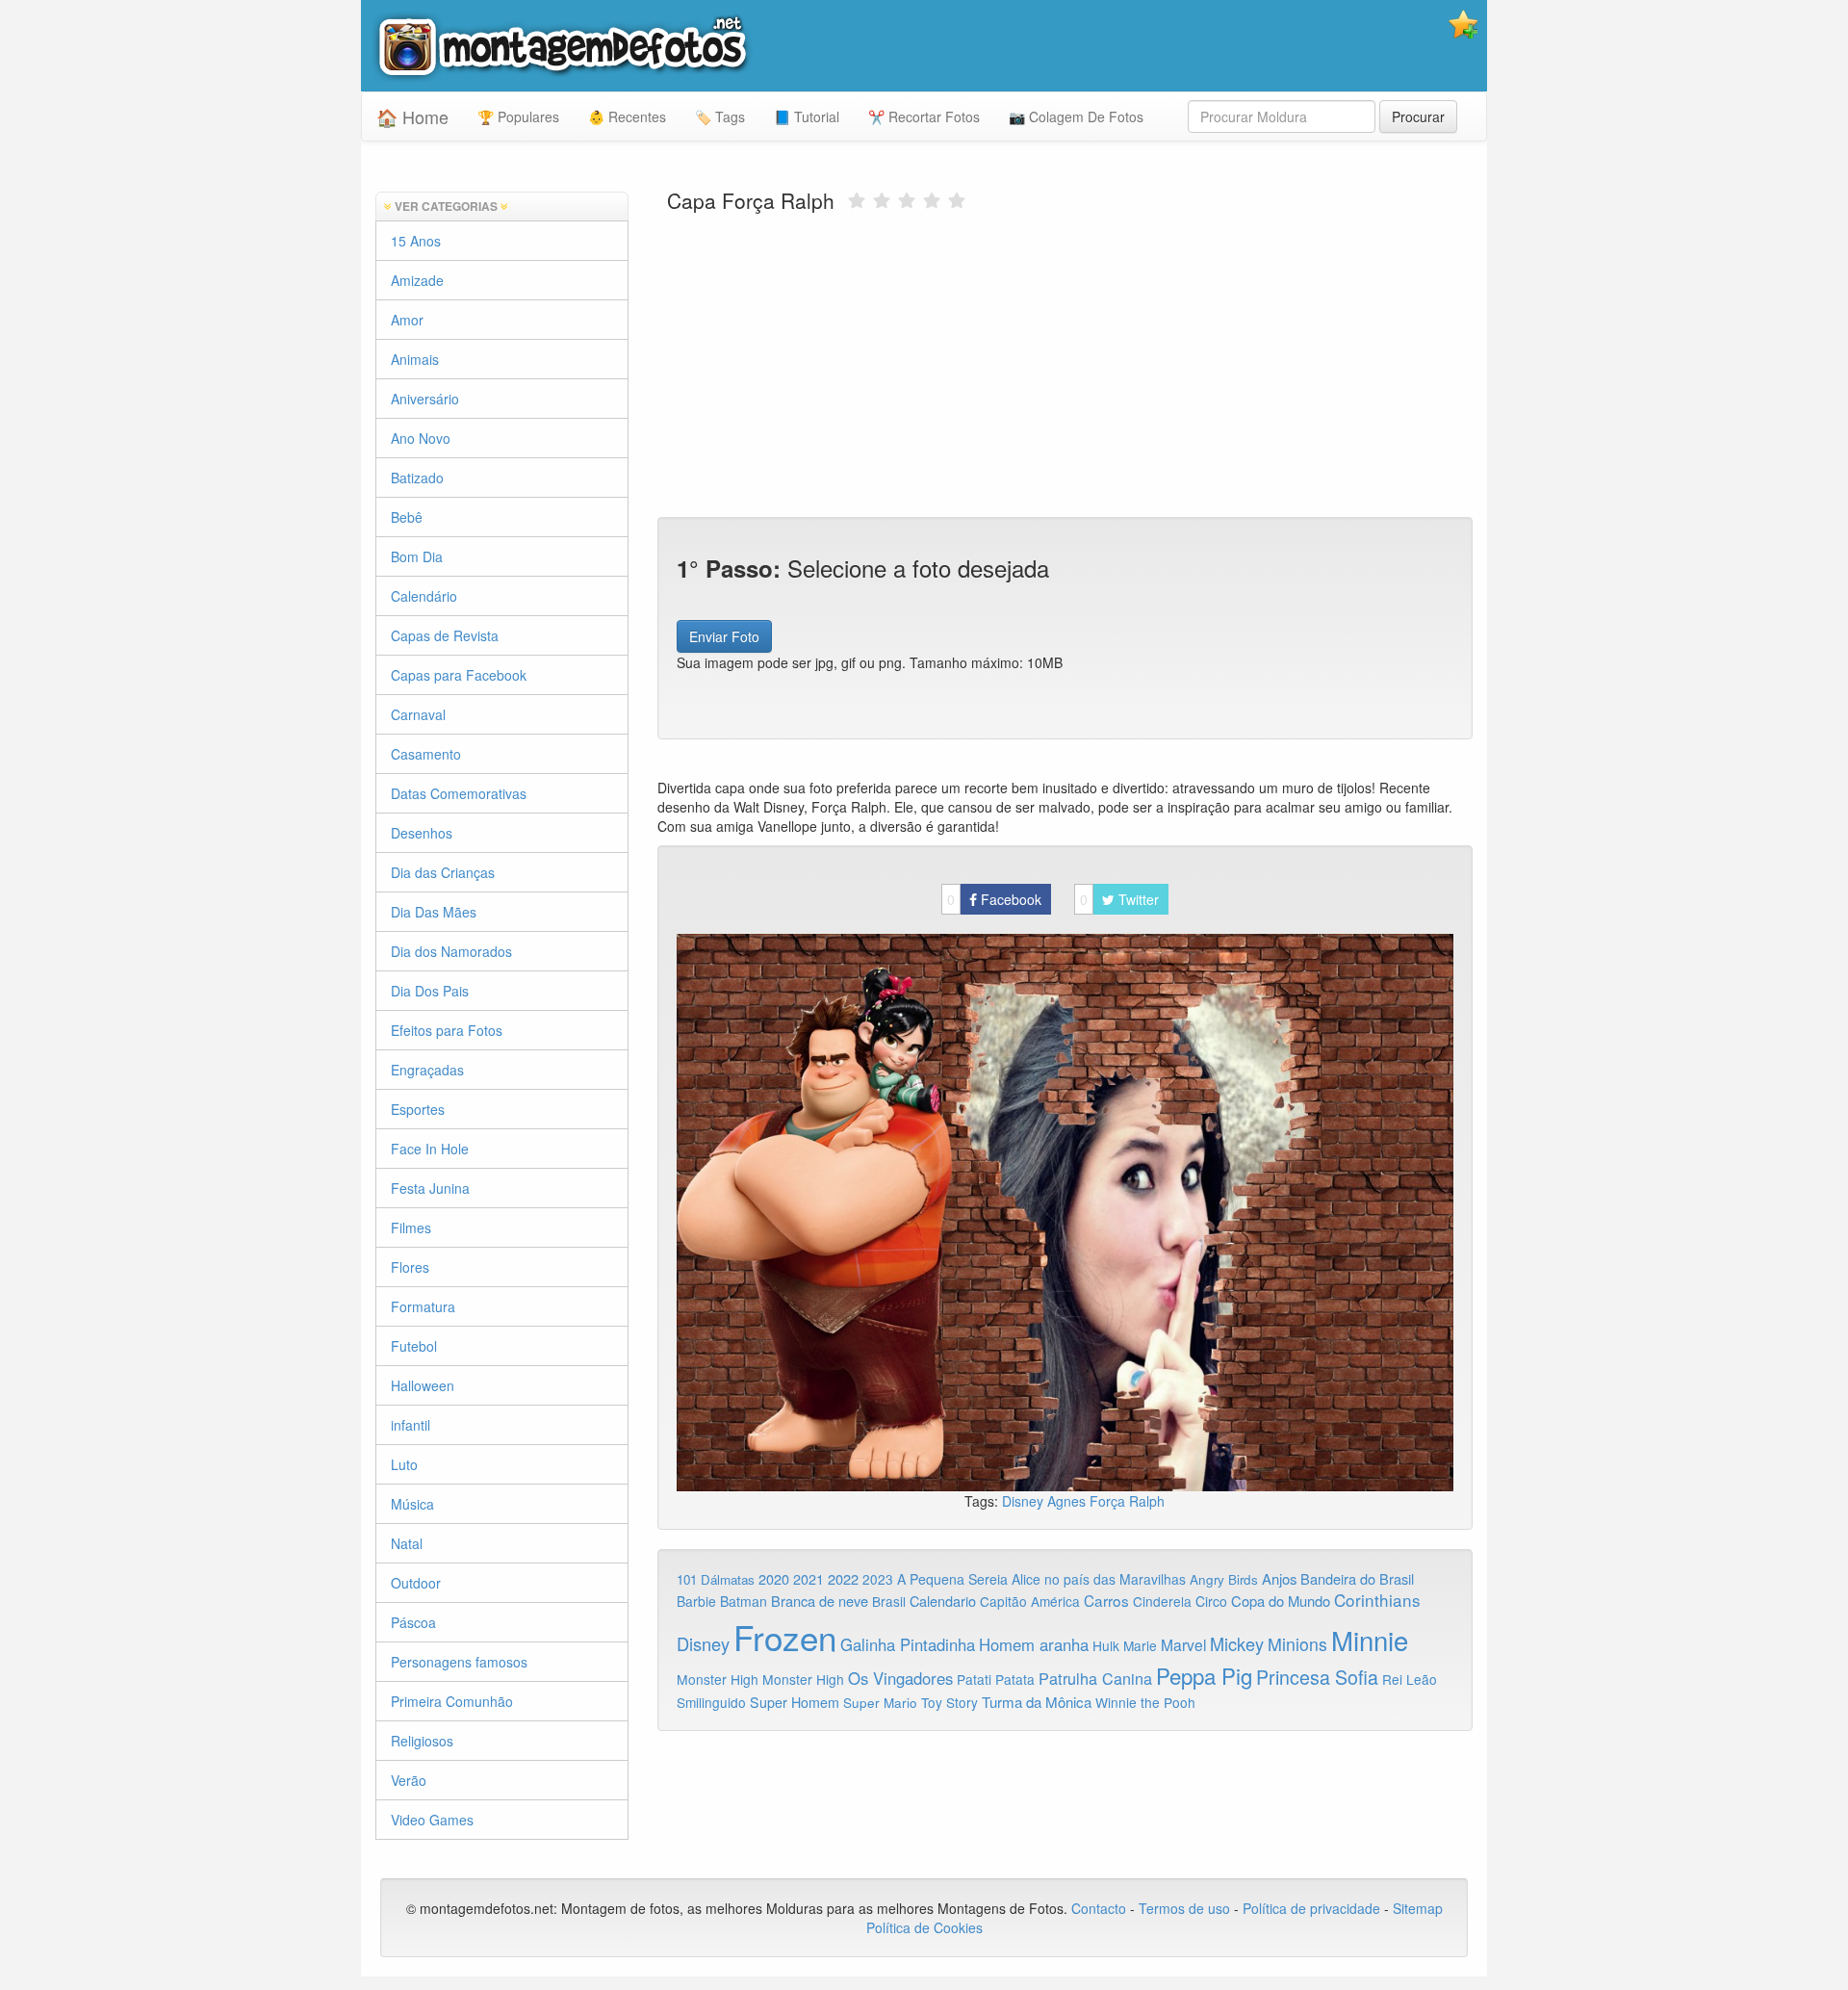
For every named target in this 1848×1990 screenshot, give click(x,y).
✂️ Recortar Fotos (924, 116)
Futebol (414, 1346)
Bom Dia (417, 556)
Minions (1297, 1644)
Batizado (417, 478)
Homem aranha (1034, 1644)
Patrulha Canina (1095, 1678)
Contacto (1101, 1908)
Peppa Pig (1204, 1675)
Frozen (785, 1637)
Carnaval (418, 714)
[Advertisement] (1065, 363)
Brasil (889, 1601)
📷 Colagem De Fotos (1076, 116)
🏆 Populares (518, 116)
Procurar (1418, 116)
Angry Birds (1224, 1579)
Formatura (423, 1306)
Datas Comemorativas (459, 793)
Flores (410, 1267)
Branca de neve (820, 1601)
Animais (415, 359)
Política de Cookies (924, 1927)
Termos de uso (1184, 1908)
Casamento (426, 754)
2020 (774, 1578)
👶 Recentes (627, 116)
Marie (1140, 1645)
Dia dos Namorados (451, 951)
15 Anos (416, 241)
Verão (409, 1780)
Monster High (718, 1679)
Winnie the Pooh (1145, 1702)
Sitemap (1418, 1908)
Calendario (943, 1601)
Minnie (1370, 1640)
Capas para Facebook (459, 675)
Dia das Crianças (443, 872)
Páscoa (413, 1622)
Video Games (432, 1820)
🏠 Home (412, 116)
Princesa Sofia (1317, 1677)
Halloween (423, 1385)
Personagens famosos (459, 1662)
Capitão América (1030, 1601)
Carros (1106, 1600)
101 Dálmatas (716, 1579)
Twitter (1119, 899)
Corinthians (1377, 1600)
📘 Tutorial (807, 116)
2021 (808, 1579)
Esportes (418, 1109)
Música (412, 1504)
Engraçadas (427, 1070)
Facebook (994, 899)
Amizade (417, 280)
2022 (843, 1578)
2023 (878, 1579)
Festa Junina (430, 1188)
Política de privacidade (1311, 1908)
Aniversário (425, 399)
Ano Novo (421, 438)
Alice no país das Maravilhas (1099, 1579)
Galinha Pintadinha (908, 1644)
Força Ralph (1127, 1501)
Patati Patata (996, 1679)
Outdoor (416, 1583)
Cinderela (1162, 1601)
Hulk (1106, 1645)
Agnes (1068, 1501)
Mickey (1237, 1643)
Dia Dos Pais (430, 991)
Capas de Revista (445, 635)
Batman (744, 1601)
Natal (407, 1543)
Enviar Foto (724, 636)
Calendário (424, 596)
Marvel (1183, 1644)
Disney (1025, 1501)
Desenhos (422, 833)
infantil (411, 1425)
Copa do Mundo (1281, 1601)
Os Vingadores (900, 1678)
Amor (407, 320)
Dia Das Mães (434, 912)
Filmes (411, 1228)
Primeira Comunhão (452, 1701)
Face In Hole (430, 1149)
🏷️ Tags (720, 116)
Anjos (1279, 1578)
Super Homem (795, 1702)
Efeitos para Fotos (447, 1030)
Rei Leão (1410, 1679)
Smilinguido (711, 1702)
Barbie (696, 1601)
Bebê (407, 517)
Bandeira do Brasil (1357, 1578)
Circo (1211, 1601)
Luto (404, 1464)
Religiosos (422, 1741)
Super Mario (880, 1703)
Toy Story (950, 1702)
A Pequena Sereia (952, 1579)
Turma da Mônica (1037, 1702)
